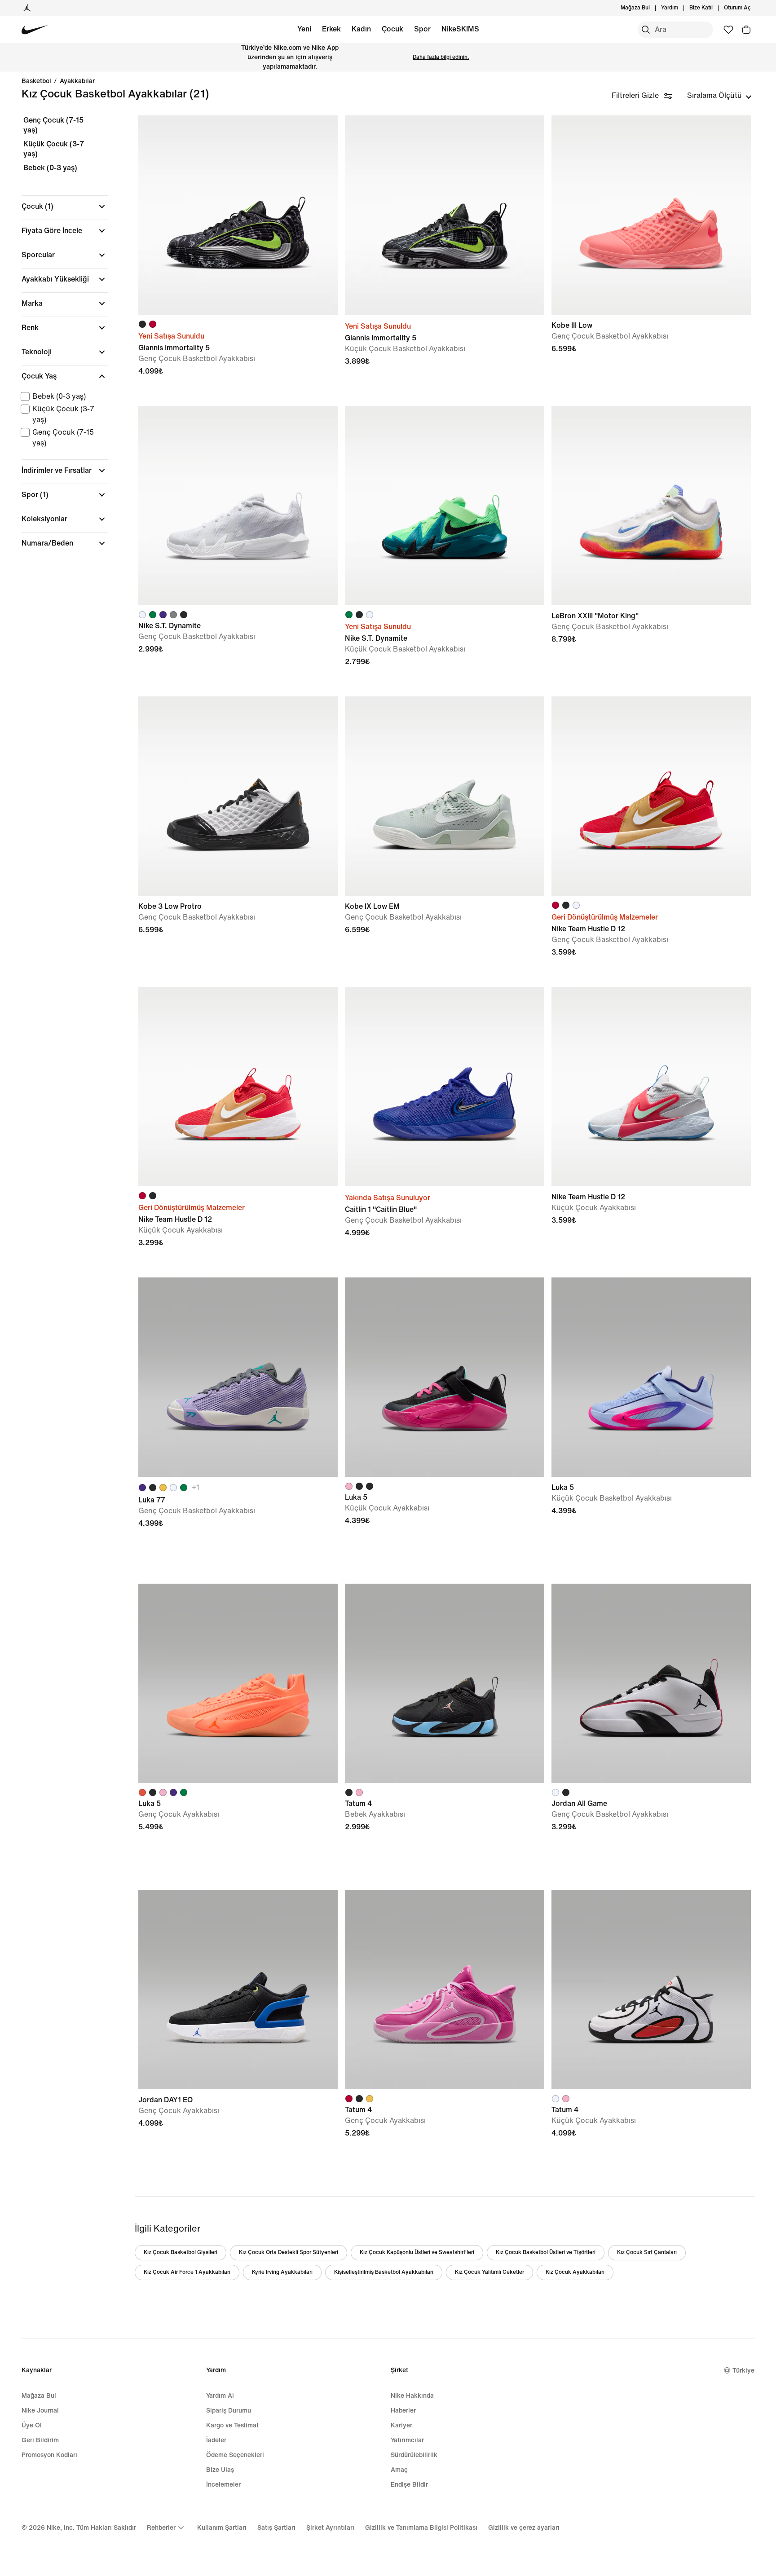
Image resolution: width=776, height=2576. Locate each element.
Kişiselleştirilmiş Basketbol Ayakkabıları (384, 2272)
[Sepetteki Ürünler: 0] (746, 30)
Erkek (331, 29)
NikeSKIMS (460, 29)
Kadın (361, 29)
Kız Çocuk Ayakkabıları (575, 2272)
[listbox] (719, 96)
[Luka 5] (445, 1377)
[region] (58, 339)
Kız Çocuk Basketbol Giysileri (181, 2252)
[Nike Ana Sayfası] (35, 30)
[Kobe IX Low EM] (445, 796)
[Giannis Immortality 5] (238, 215)
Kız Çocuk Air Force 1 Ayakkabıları (187, 2272)
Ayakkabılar (77, 81)
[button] (65, 207)
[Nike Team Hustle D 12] (651, 796)
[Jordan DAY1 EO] (238, 1990)
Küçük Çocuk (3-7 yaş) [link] (54, 149)
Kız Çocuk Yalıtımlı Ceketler (489, 2272)
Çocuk (392, 29)
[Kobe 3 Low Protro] (238, 796)
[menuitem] (681, 8)
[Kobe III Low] (651, 215)
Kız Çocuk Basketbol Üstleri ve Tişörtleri (546, 2252)
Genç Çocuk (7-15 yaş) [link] (53, 125)
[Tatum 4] (445, 1683)
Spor (422, 29)
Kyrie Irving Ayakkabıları (282, 2272)
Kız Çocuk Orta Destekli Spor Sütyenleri (289, 2252)
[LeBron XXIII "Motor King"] (651, 506)
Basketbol (36, 81)
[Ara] (646, 30)
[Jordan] (27, 8)
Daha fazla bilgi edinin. (441, 57)
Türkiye (743, 2371)
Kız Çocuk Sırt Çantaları (647, 2252)
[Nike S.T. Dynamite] (238, 506)
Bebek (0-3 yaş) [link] (50, 168)
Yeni (304, 29)
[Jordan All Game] (651, 1683)
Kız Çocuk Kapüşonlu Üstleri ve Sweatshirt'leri (417, 2252)
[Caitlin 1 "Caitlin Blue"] (445, 1087)
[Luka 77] (238, 1377)
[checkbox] (63, 396)
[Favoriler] (728, 30)
